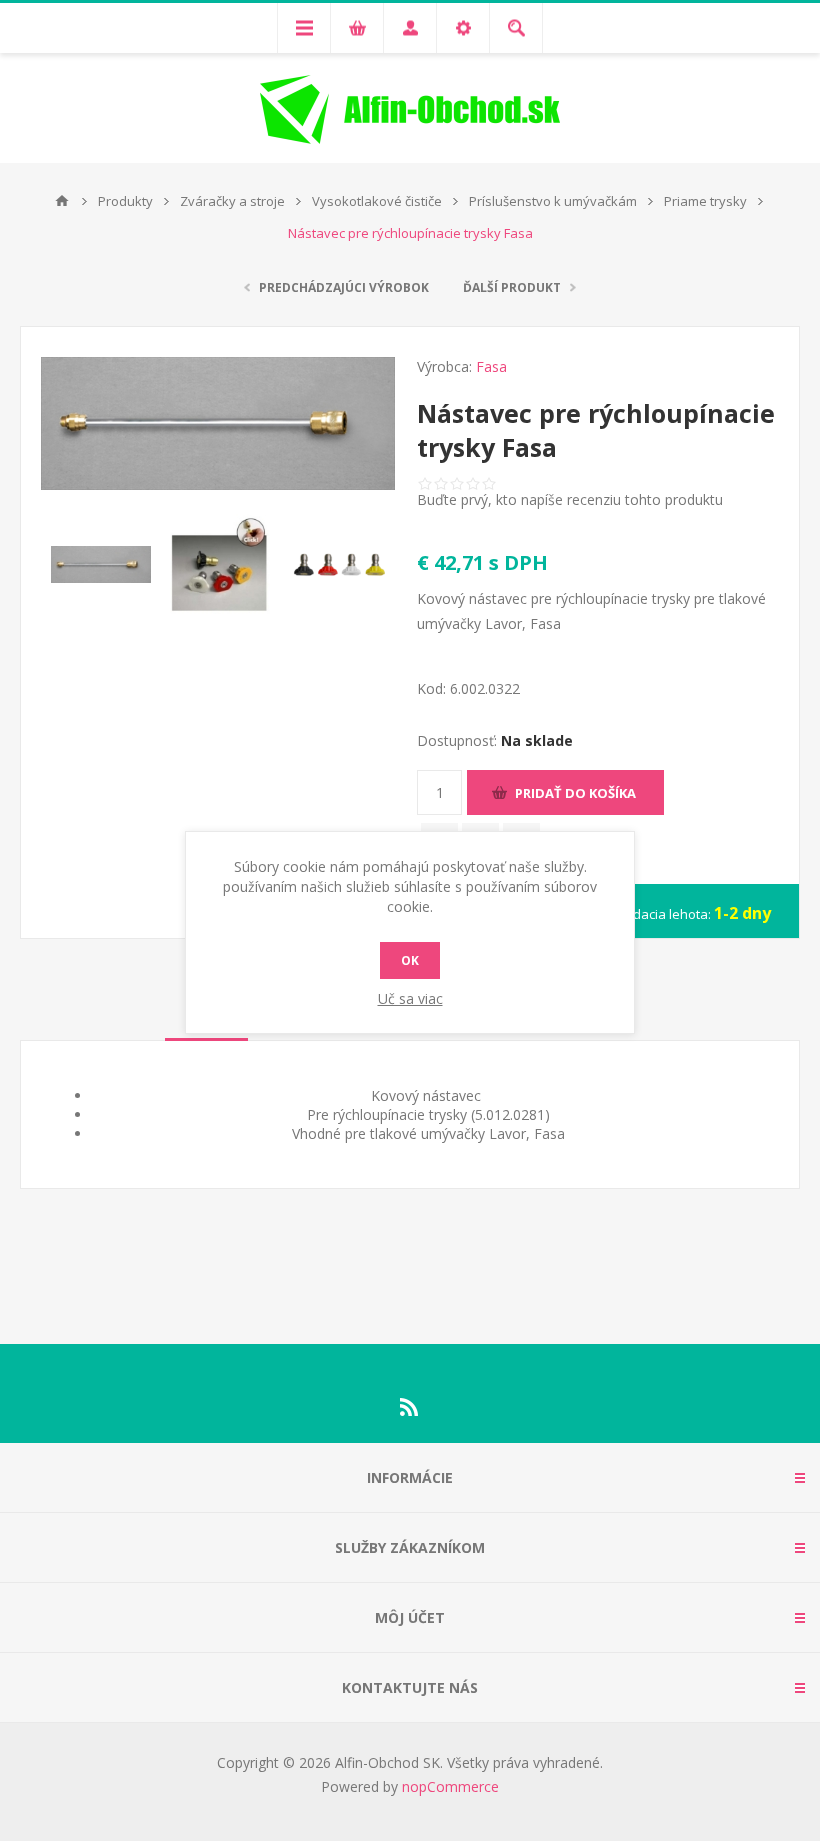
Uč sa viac (410, 998)
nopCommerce (450, 1786)
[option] (100, 564)
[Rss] (410, 1407)
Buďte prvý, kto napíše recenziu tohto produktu (570, 499)
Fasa (491, 366)
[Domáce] (62, 201)
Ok (410, 960)
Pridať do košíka (575, 793)
